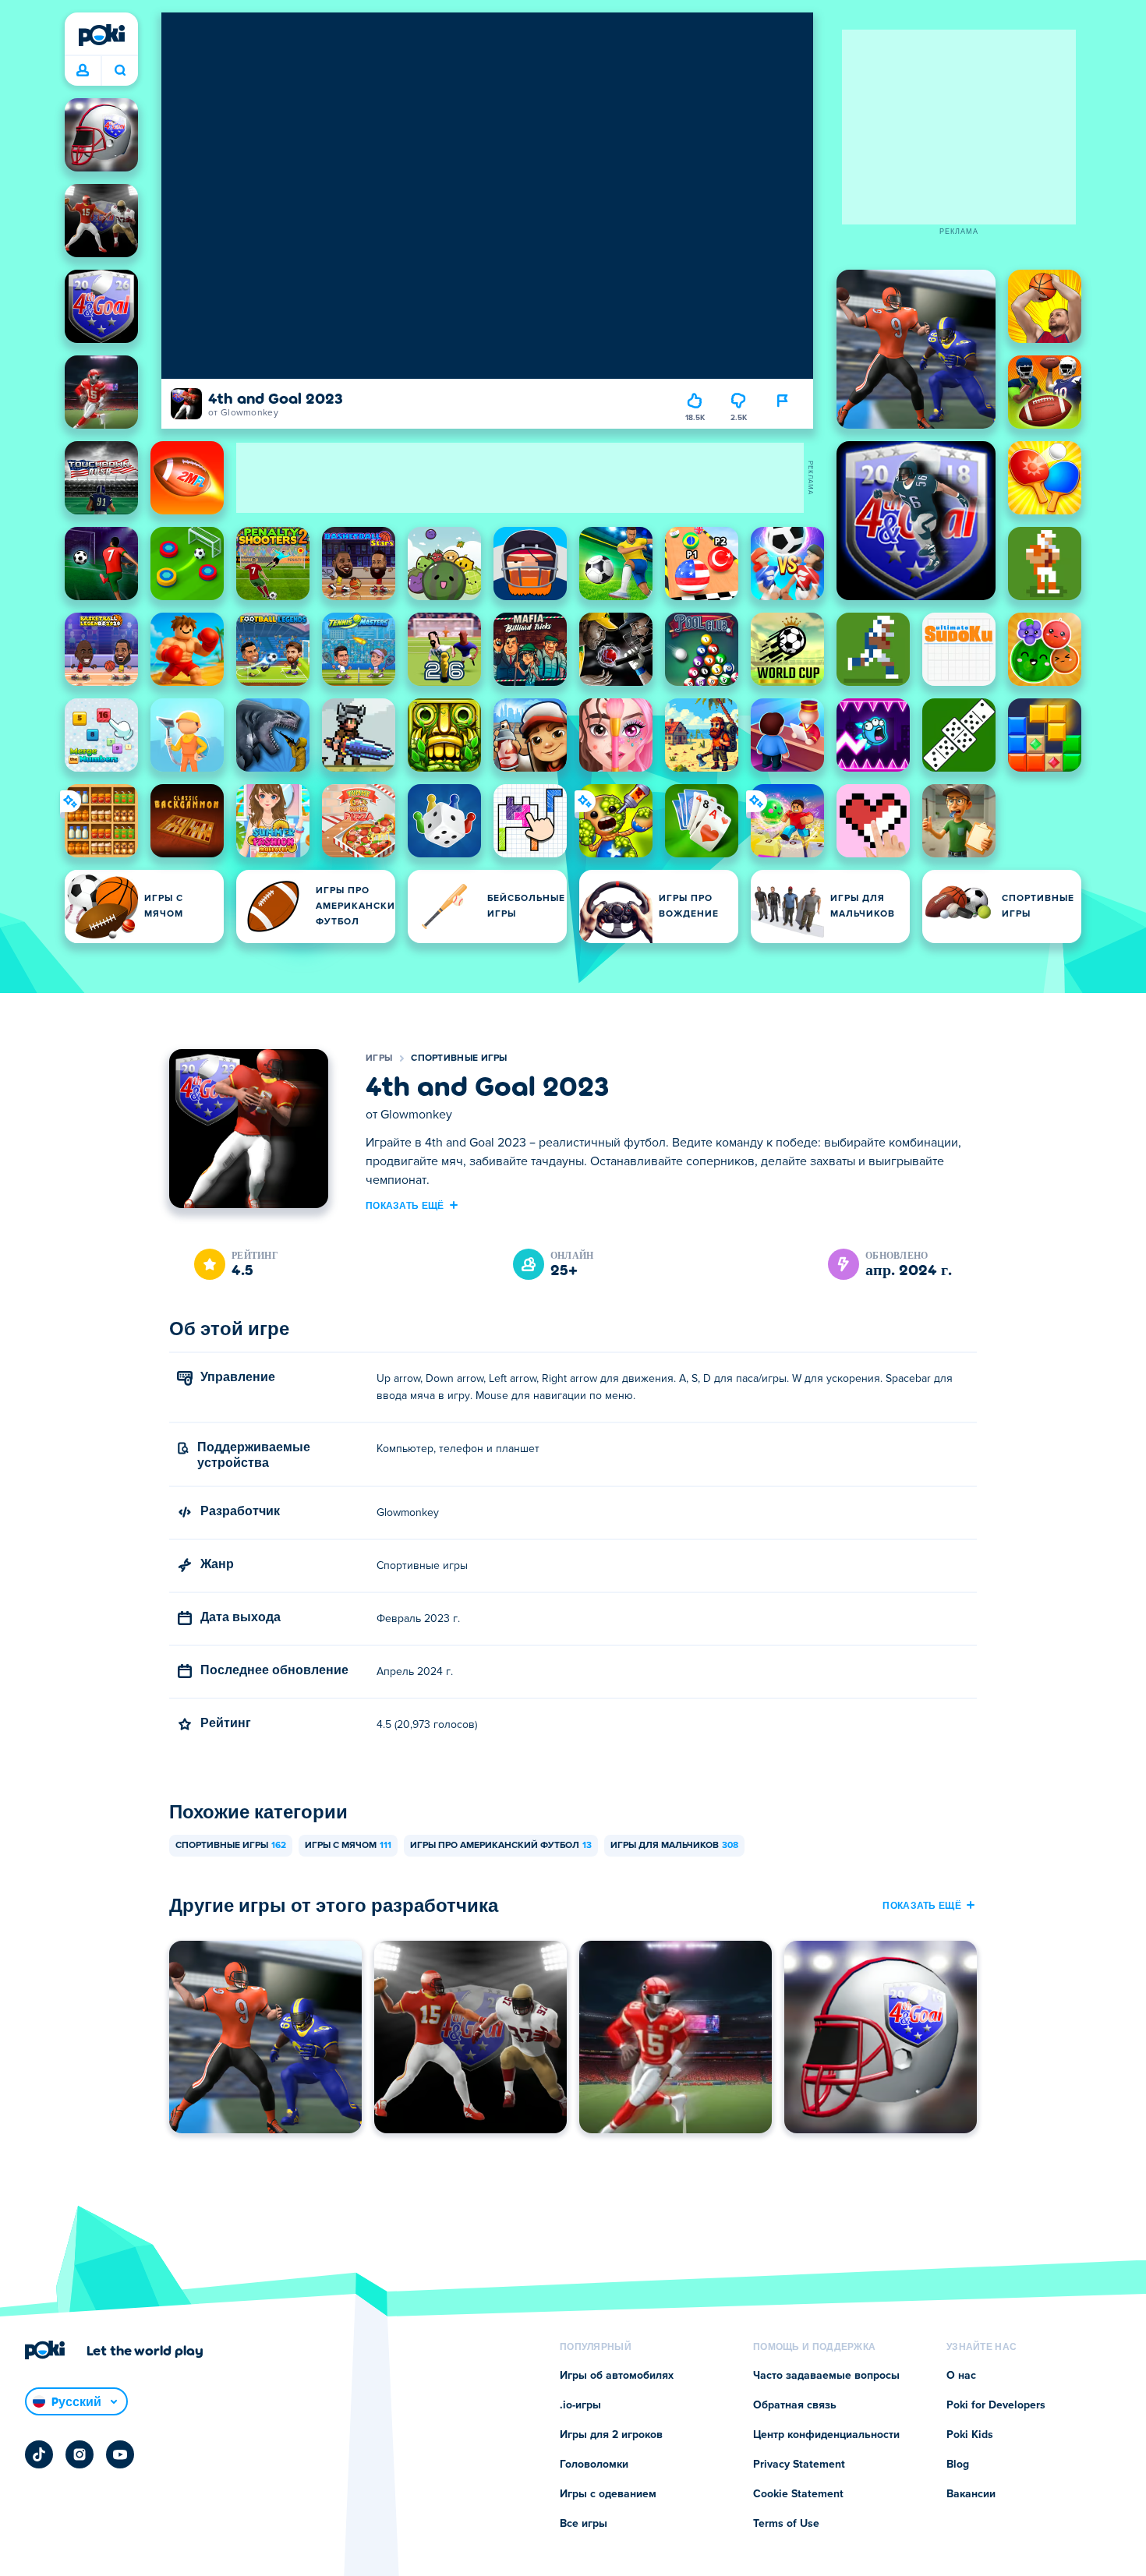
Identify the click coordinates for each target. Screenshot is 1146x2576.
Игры (379, 1058)
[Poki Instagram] (80, 2454)
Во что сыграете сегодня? (120, 71)
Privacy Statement (799, 2465)
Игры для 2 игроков (611, 2435)
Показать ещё (405, 1205)
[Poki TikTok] (39, 2454)
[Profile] (83, 71)
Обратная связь (795, 2405)
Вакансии (971, 2494)
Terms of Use (786, 2524)
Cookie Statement (798, 2494)
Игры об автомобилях (617, 2376)
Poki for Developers (996, 2405)
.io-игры (580, 2405)
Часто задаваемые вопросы (826, 2376)
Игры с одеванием (608, 2494)
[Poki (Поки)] (101, 35)
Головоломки (594, 2465)
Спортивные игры (459, 1058)
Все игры (584, 2524)
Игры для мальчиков (674, 1846)
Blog (958, 2465)
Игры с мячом (348, 1846)
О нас (961, 2376)
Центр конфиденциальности (826, 2435)
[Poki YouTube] (120, 2454)
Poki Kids (970, 2435)
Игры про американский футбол (501, 1846)
